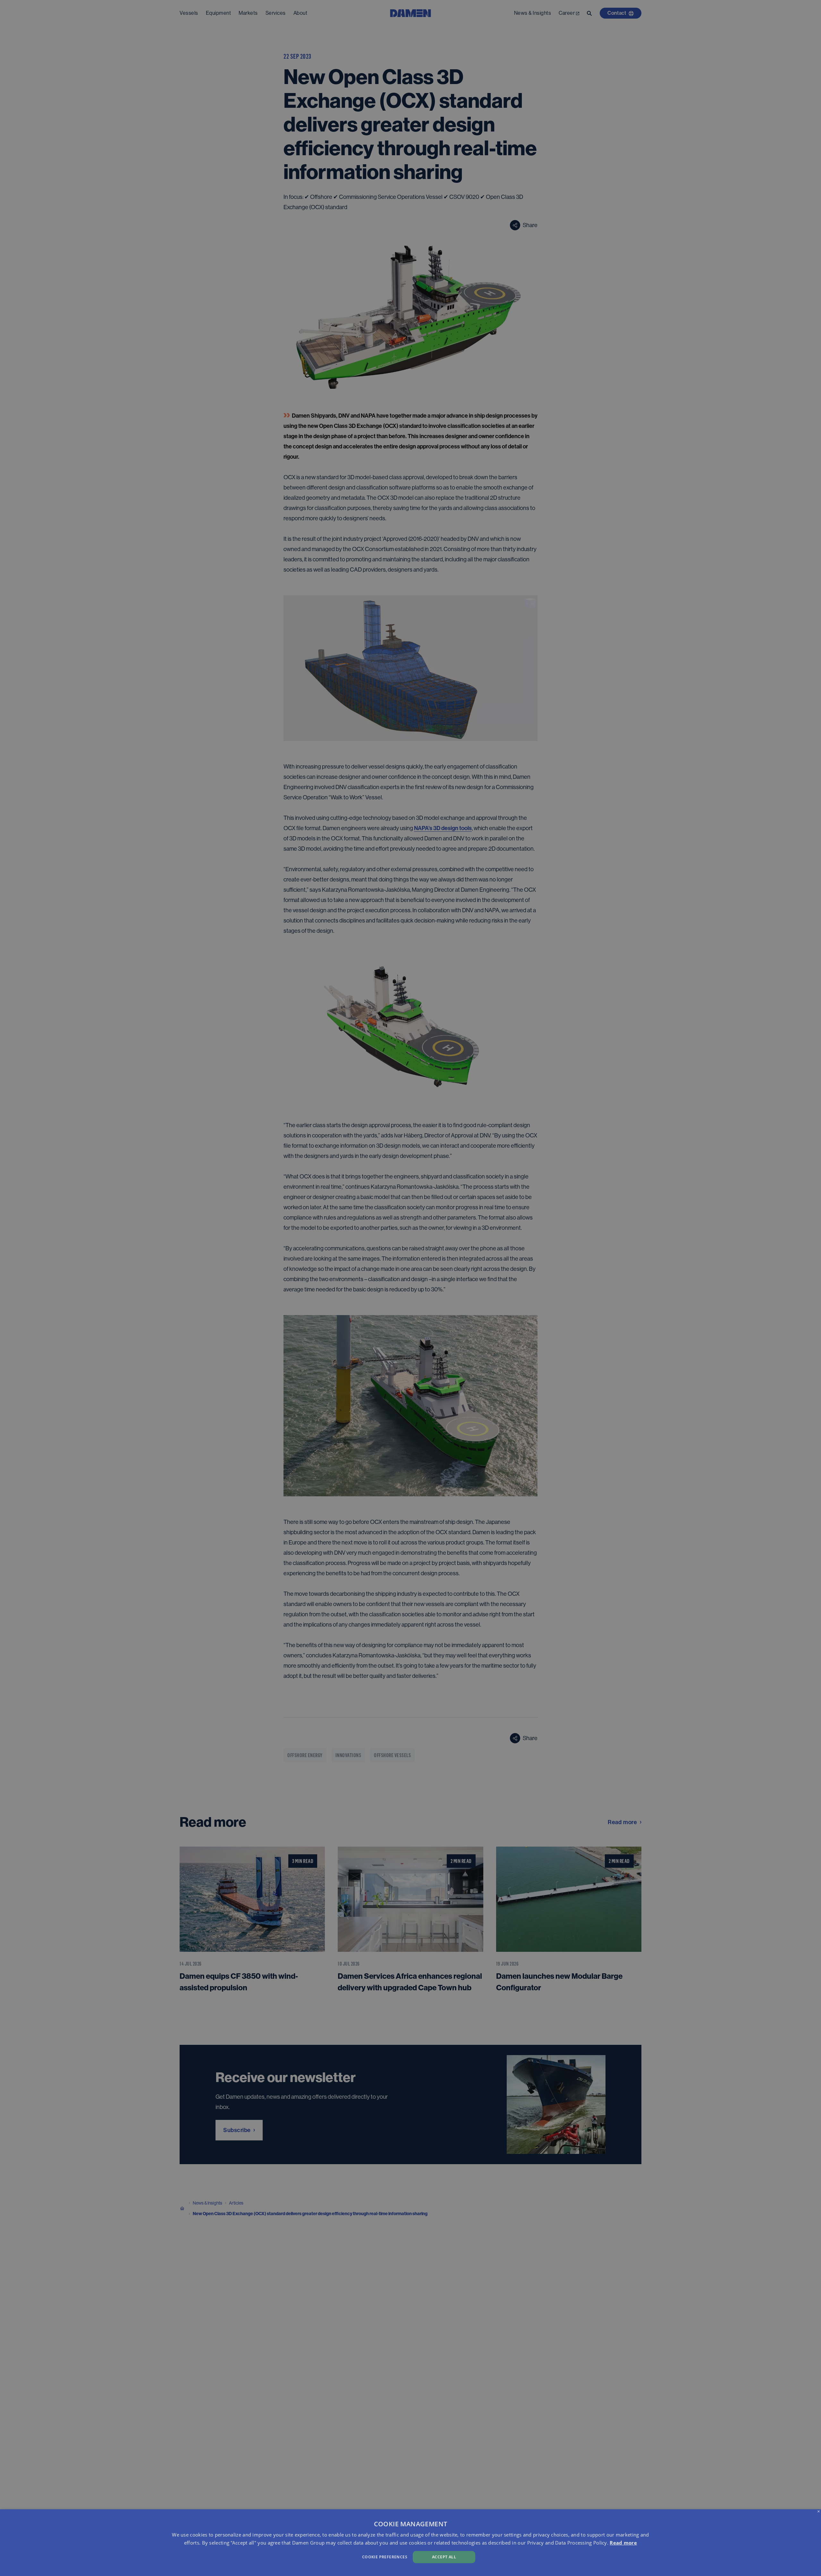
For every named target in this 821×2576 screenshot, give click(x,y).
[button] (276, 2556)
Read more (623, 2543)
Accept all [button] (444, 2557)
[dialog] (410, 2543)
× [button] (819, 2512)
